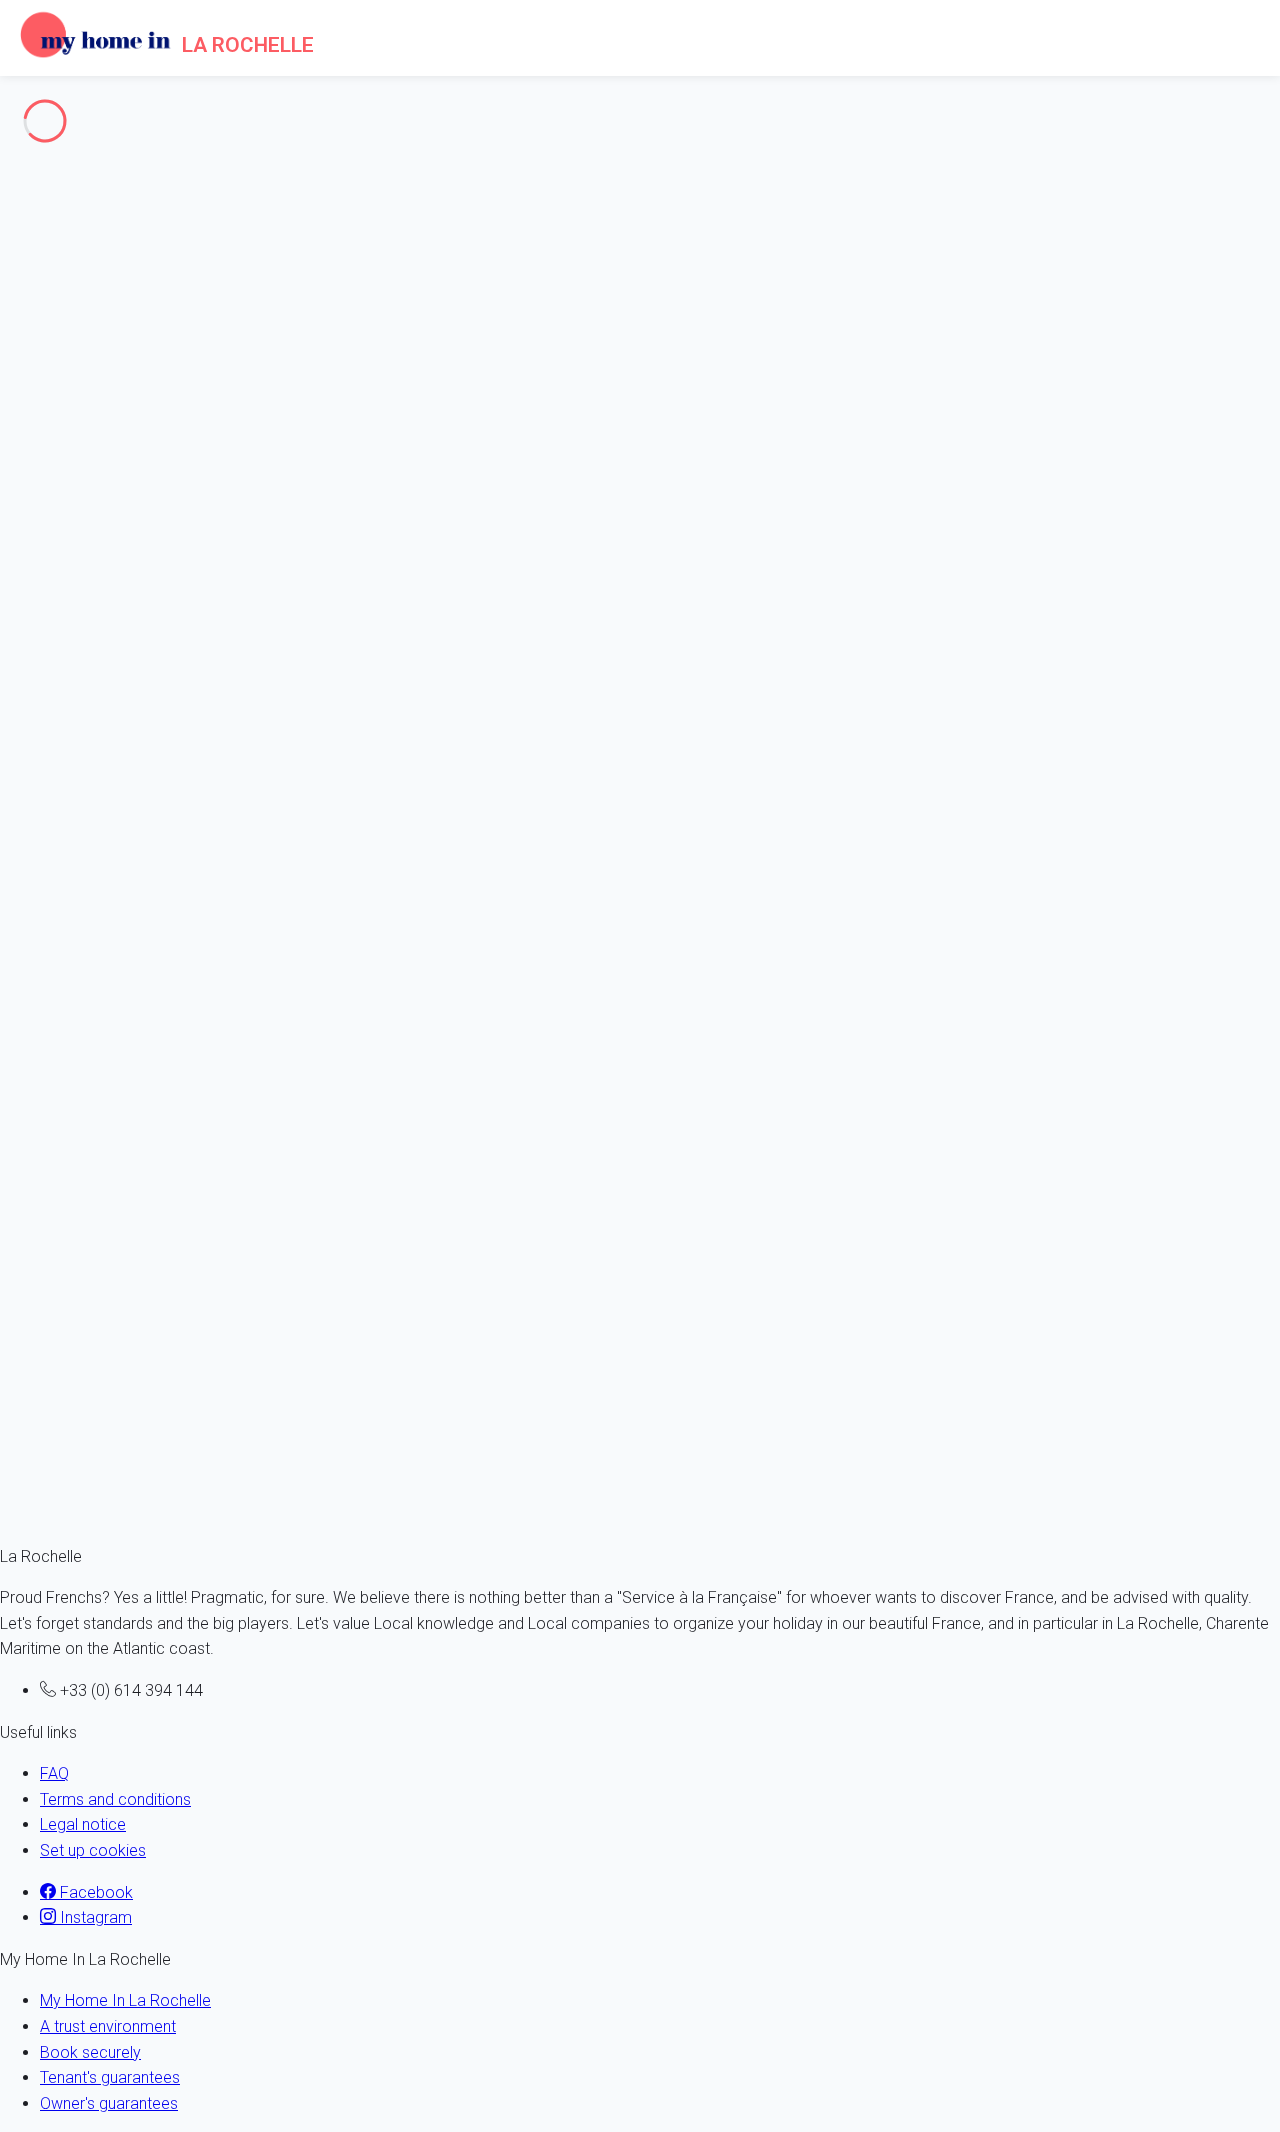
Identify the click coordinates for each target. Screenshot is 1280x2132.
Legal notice (83, 1824)
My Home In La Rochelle (125, 2000)
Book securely (90, 2052)
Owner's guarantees (109, 2103)
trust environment (131, 967)
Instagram (94, 1917)
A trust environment (108, 2026)
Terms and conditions (115, 1799)
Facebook (94, 1892)
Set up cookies (93, 1850)
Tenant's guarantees (110, 2077)
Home (61, 234)
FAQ (54, 1773)
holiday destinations (117, 579)
